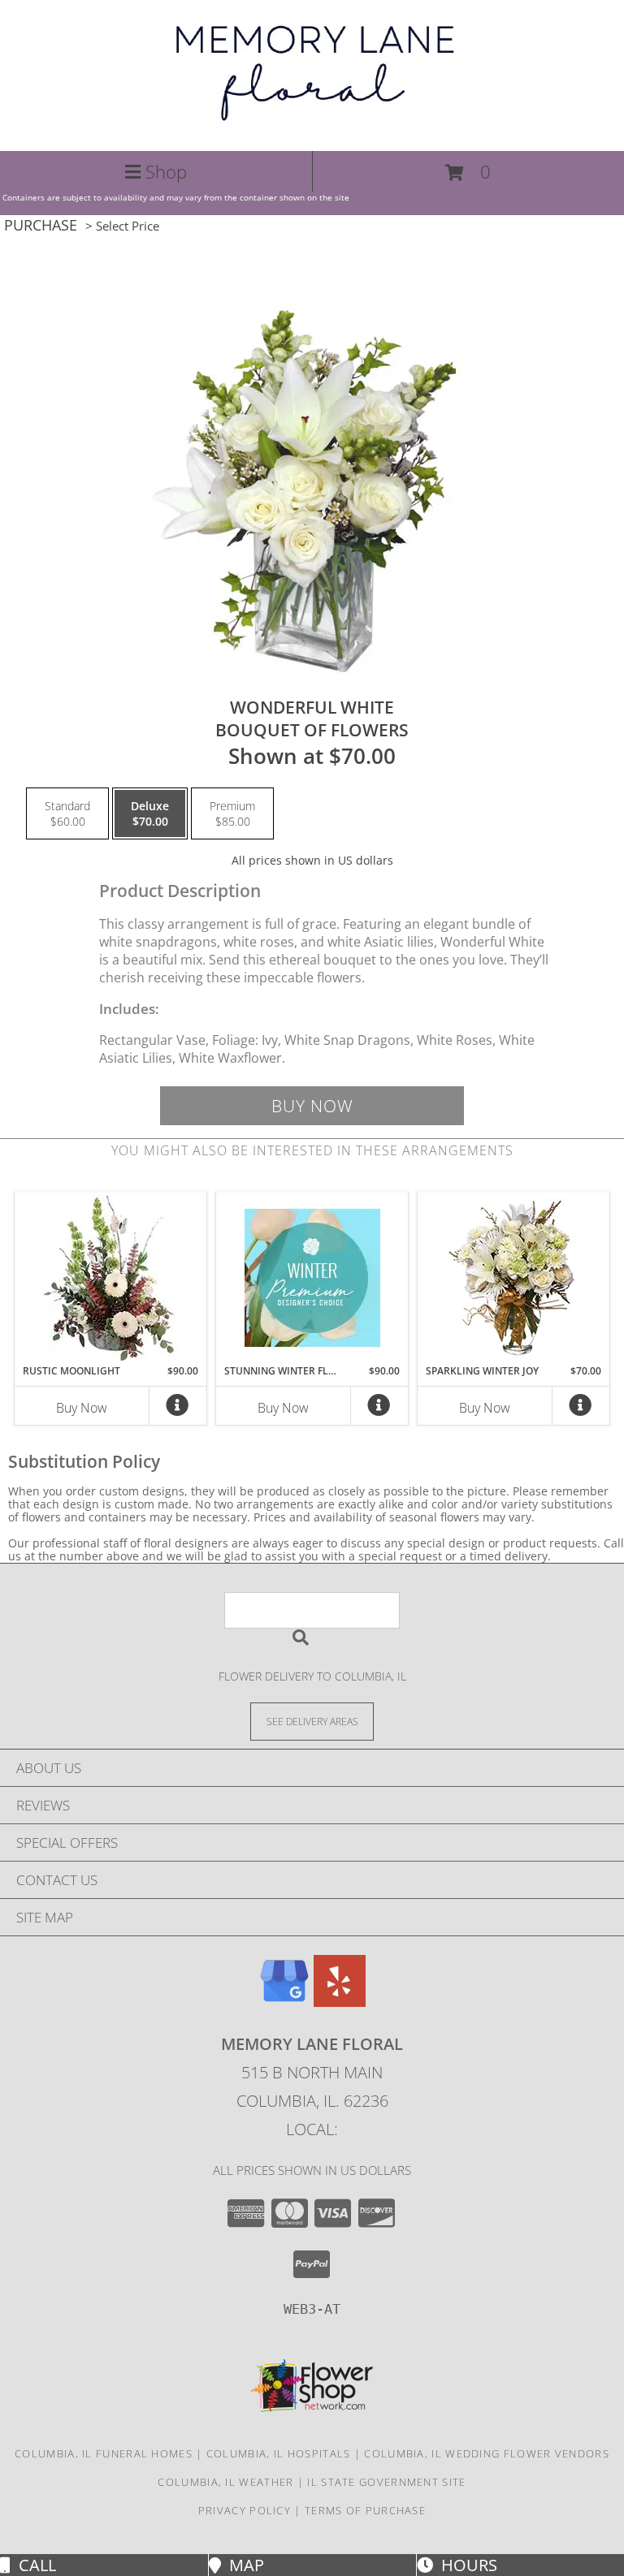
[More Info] (178, 1409)
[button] (468, 173)
